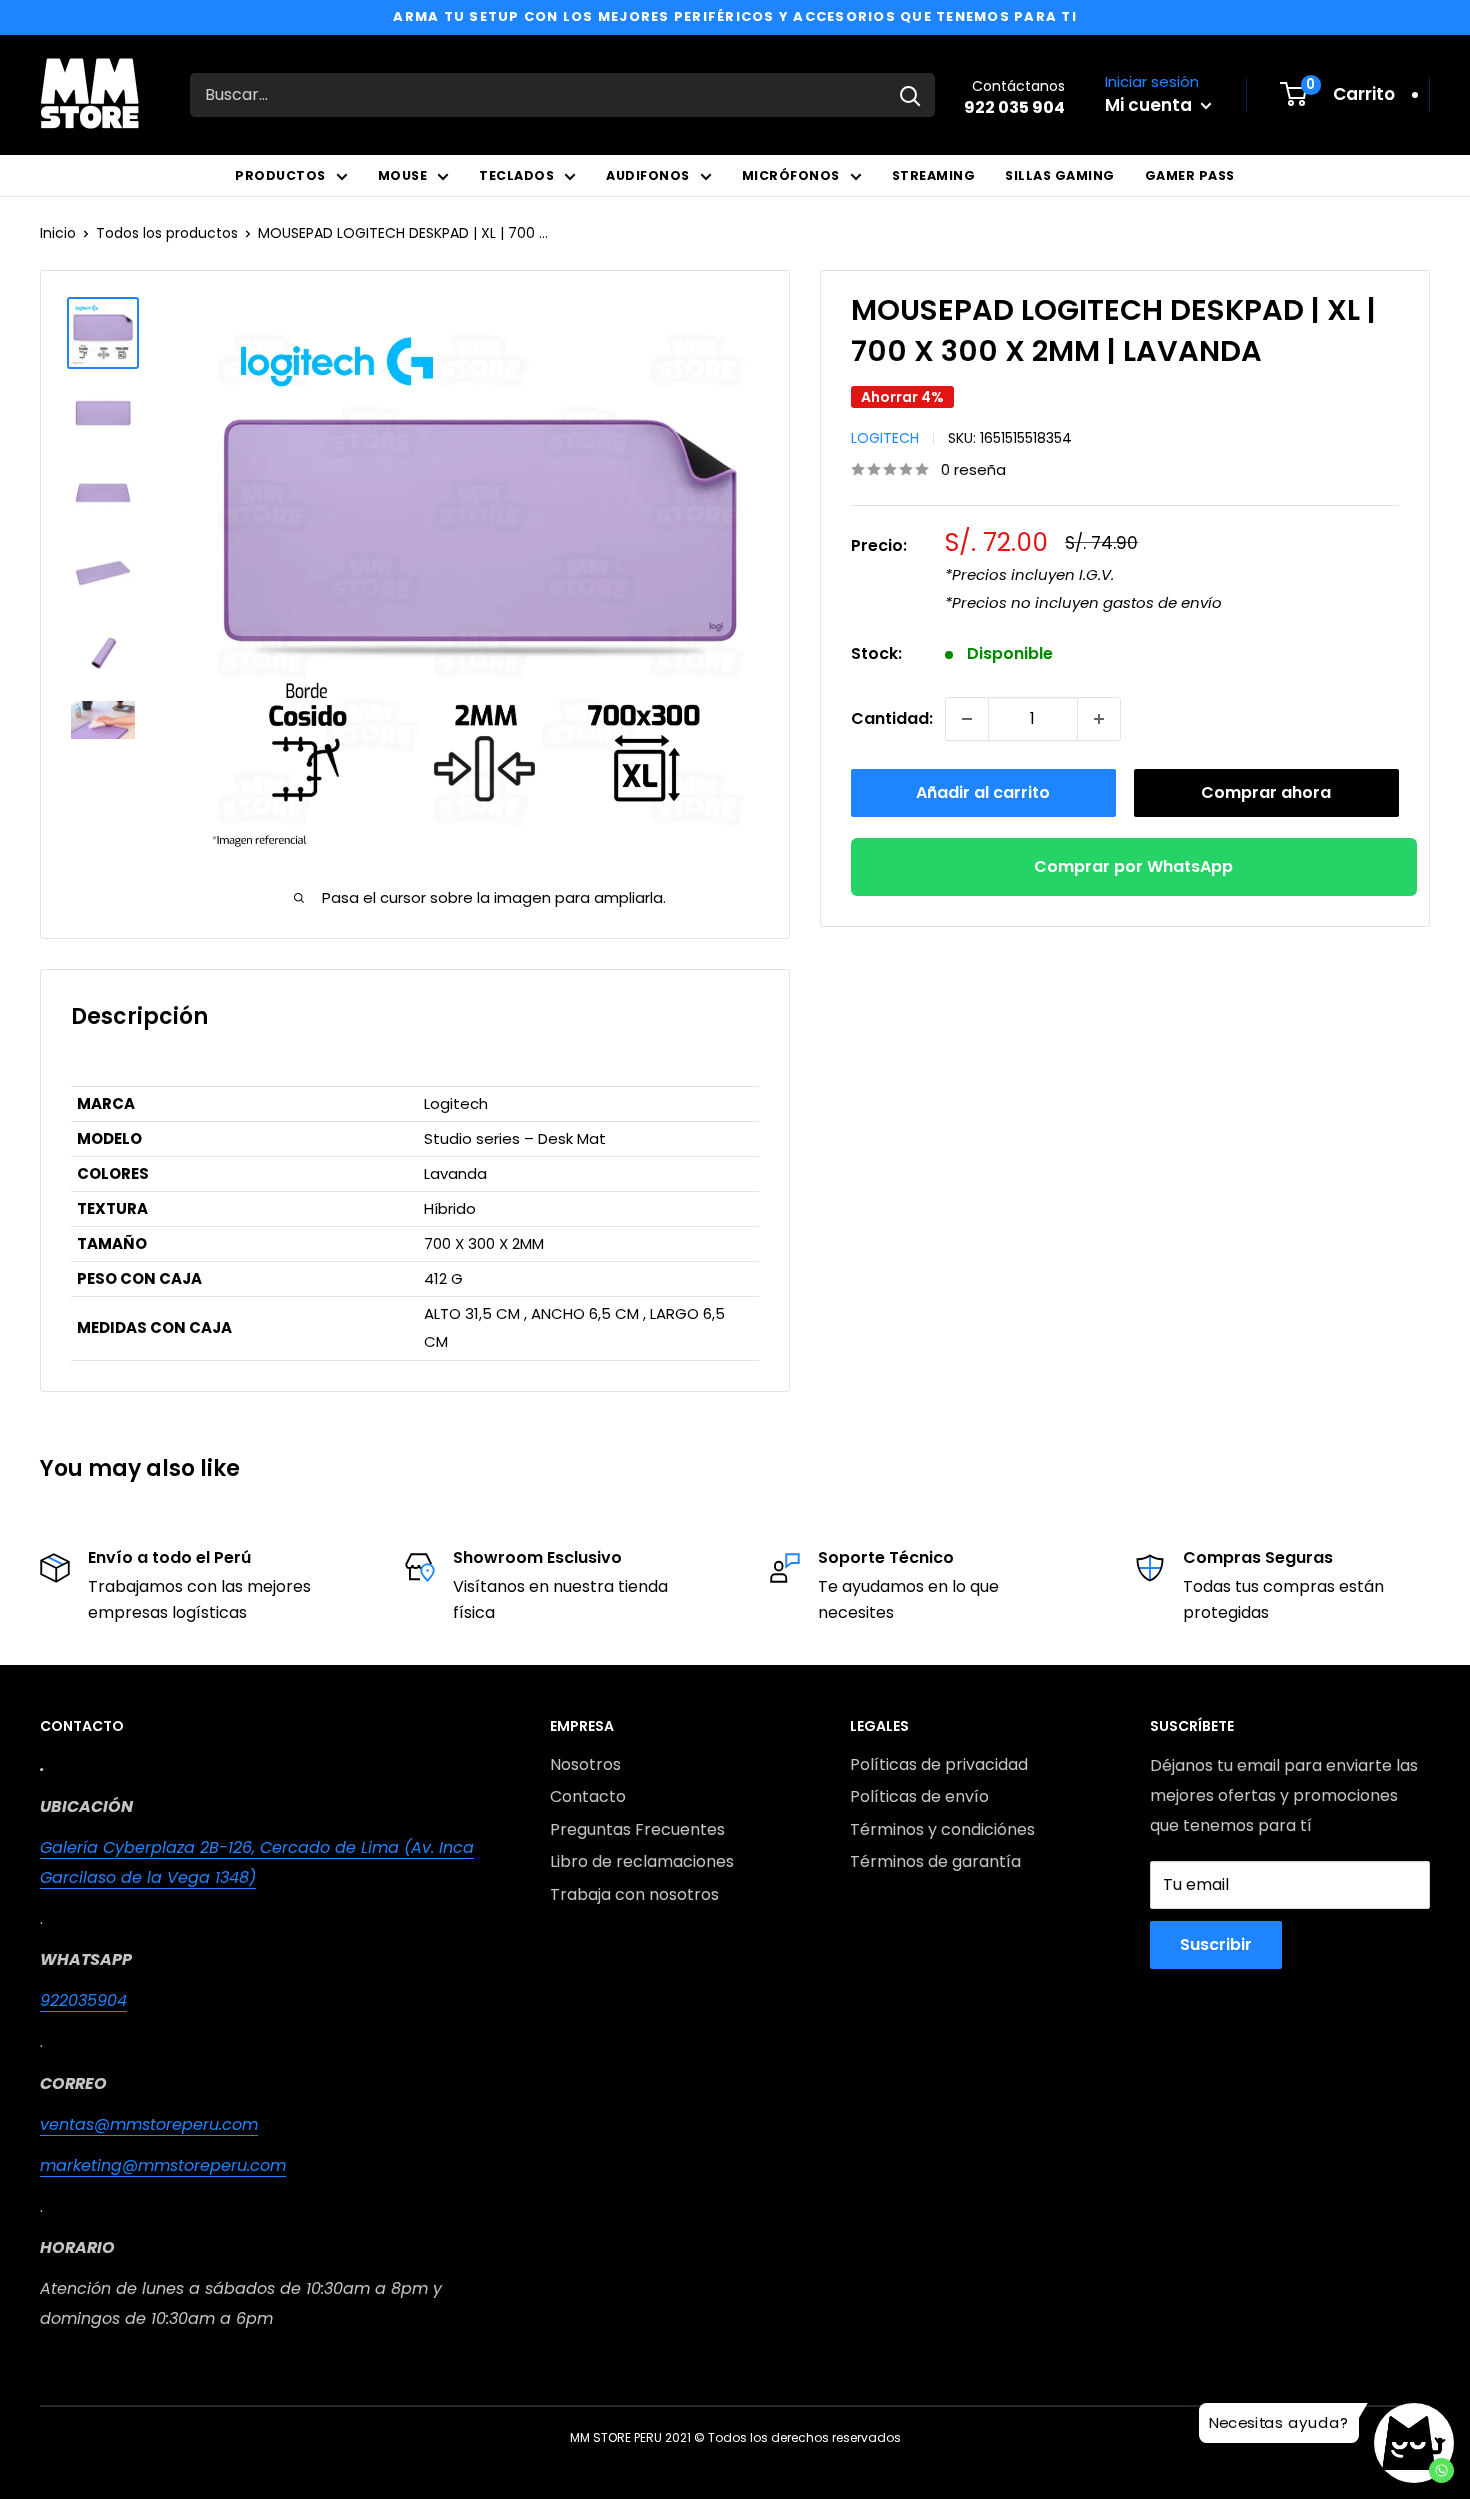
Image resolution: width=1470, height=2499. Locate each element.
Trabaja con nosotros (634, 1894)
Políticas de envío (919, 1796)
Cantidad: (892, 718)
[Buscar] (910, 95)
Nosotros (585, 1764)
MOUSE (403, 175)
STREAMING (934, 175)
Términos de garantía (935, 1861)
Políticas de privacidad (939, 1764)
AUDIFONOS (648, 175)
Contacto (588, 1796)
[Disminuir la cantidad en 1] (967, 719)
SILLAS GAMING (1060, 175)
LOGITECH (885, 438)
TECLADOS (516, 175)
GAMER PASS (1190, 175)
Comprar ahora (1266, 792)
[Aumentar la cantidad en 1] (1099, 719)
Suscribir (1216, 1944)
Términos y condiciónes (942, 1829)
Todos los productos (167, 233)
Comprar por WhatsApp (1133, 866)
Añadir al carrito (983, 792)
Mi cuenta (1150, 105)
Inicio (58, 233)
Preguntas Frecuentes (637, 1829)
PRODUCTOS (280, 175)
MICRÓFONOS (791, 175)
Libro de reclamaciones (642, 1861)
